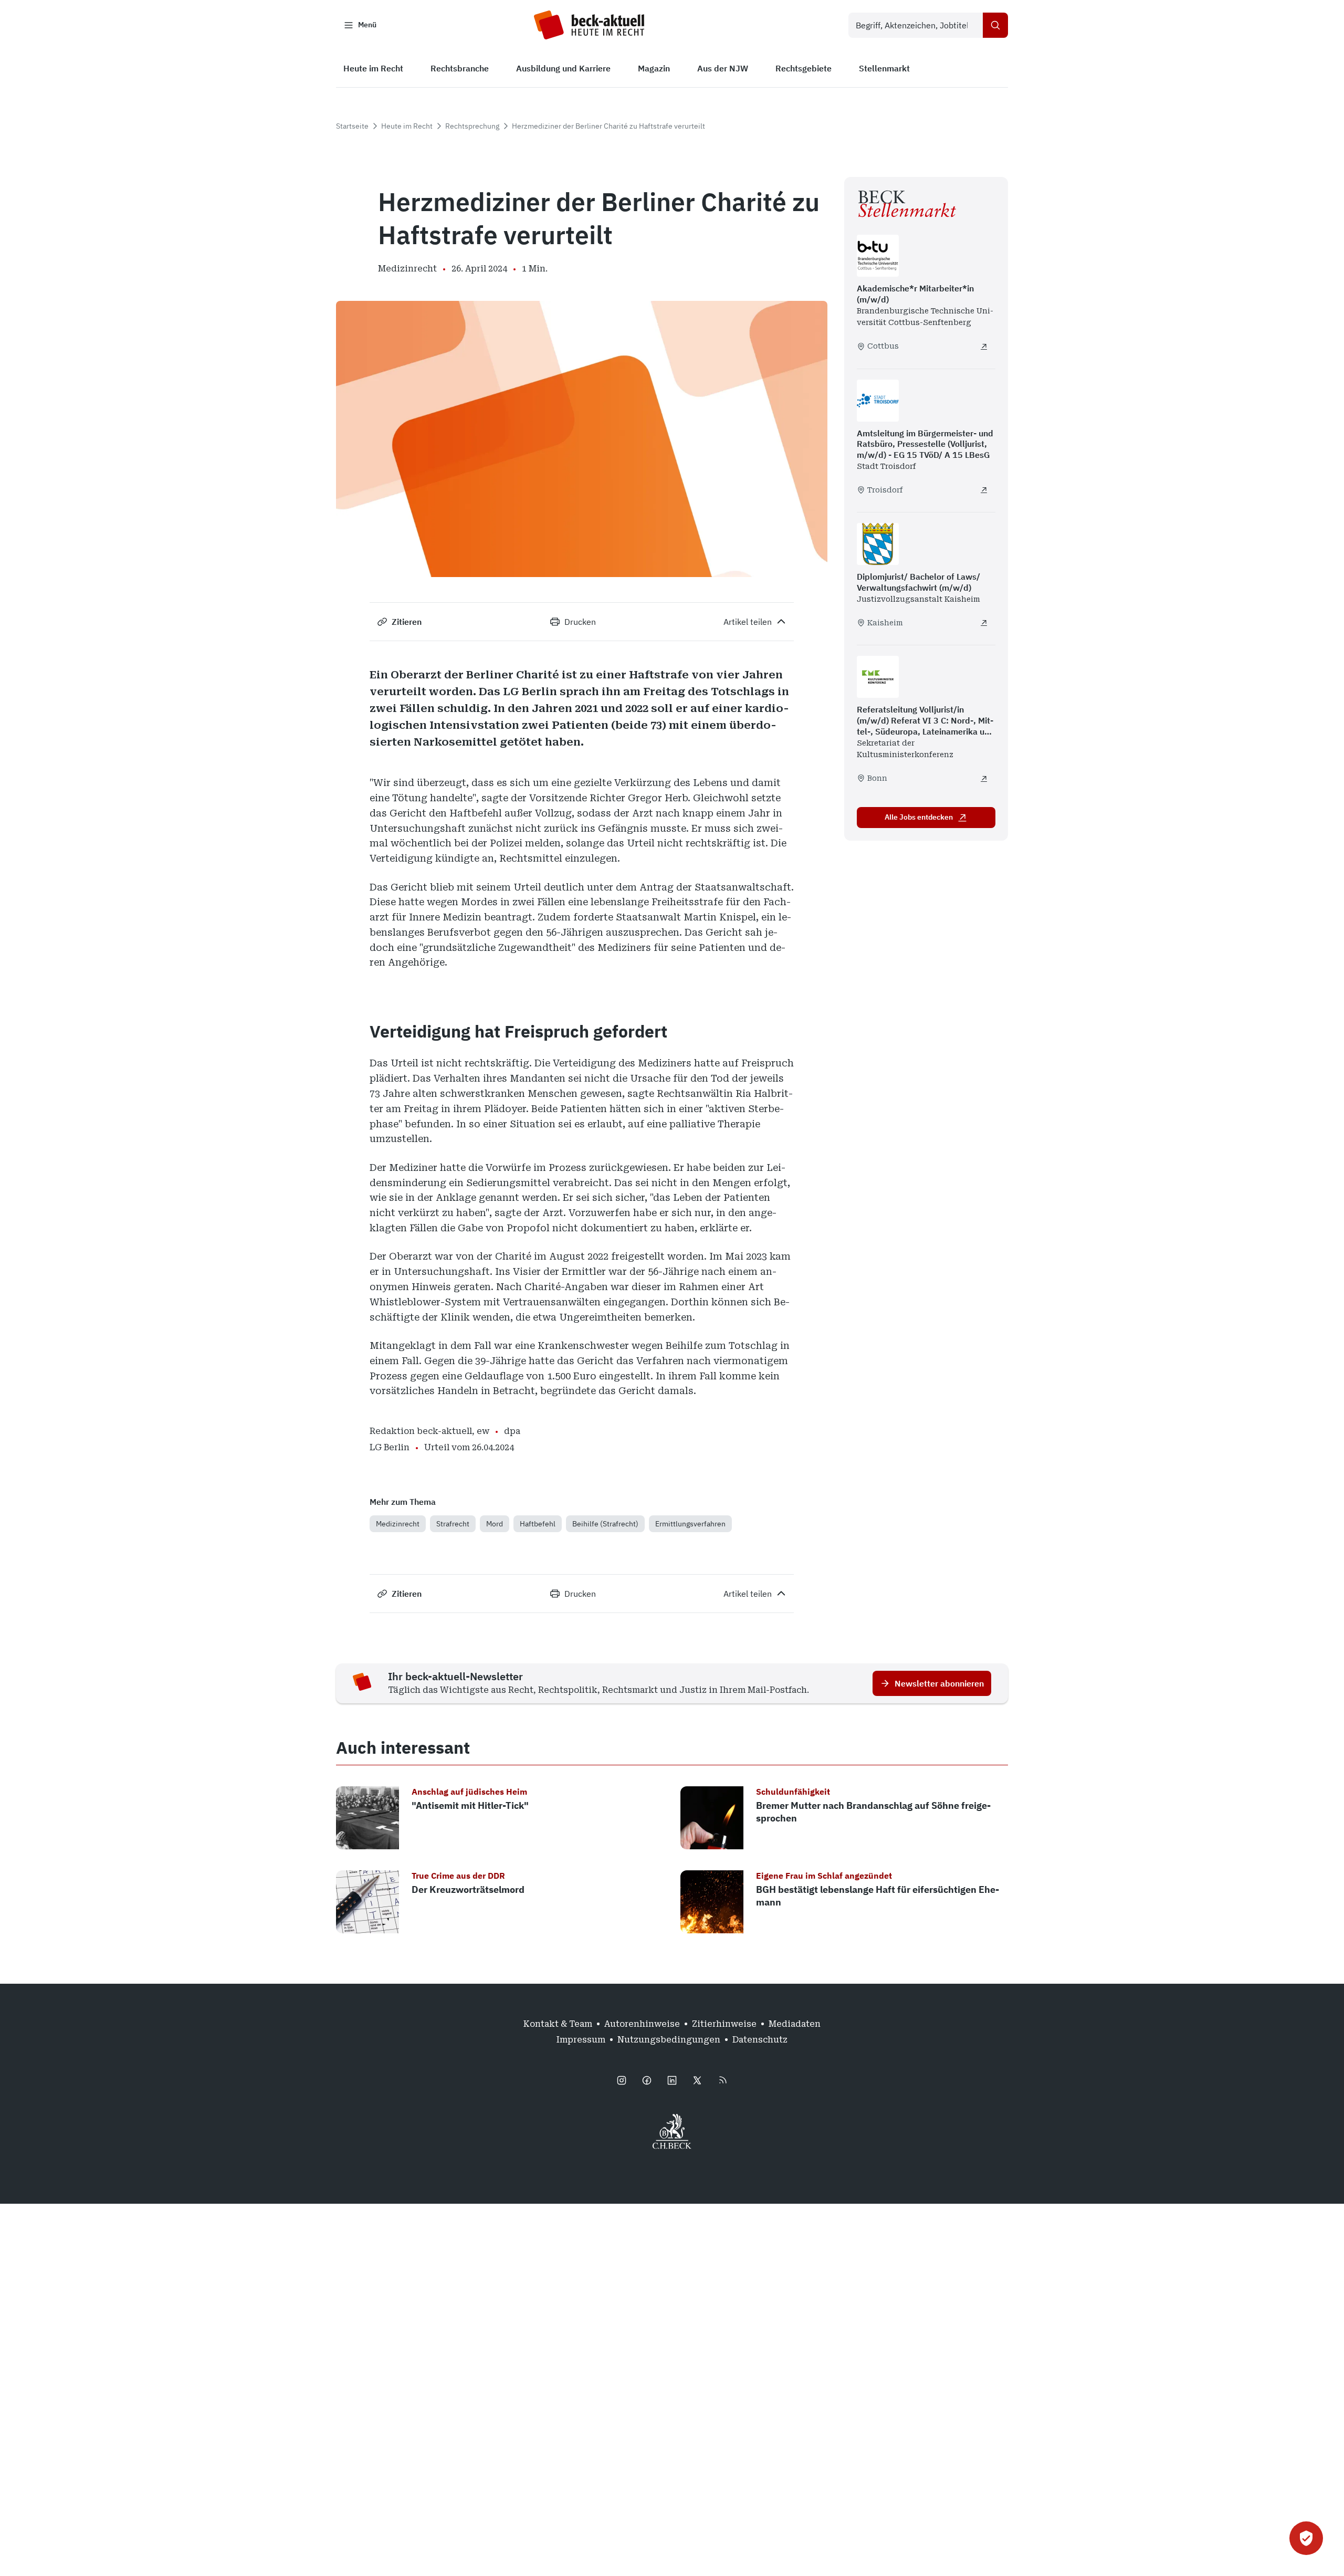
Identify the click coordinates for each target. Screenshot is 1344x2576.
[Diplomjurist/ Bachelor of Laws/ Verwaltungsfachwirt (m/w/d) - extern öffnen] (984, 623)
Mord (495, 1524)
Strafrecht (453, 1524)
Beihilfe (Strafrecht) (605, 1524)
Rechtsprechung (472, 126)
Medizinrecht (398, 1524)
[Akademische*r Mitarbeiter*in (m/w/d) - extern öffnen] (984, 347)
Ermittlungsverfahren (690, 1524)
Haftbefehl (538, 1524)
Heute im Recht (407, 126)
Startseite (352, 126)
